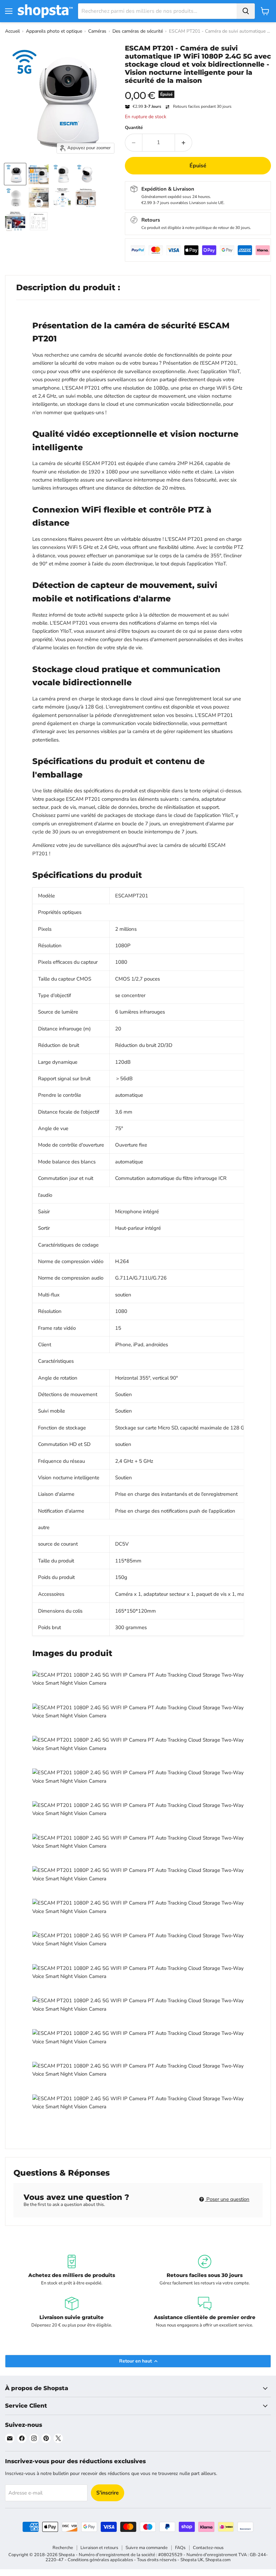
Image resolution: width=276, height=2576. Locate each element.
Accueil (12, 31)
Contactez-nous (208, 2548)
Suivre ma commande (147, 2548)
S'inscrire (108, 2493)
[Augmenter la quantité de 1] (184, 142)
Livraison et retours (99, 2548)
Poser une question (227, 2199)
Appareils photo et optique (54, 31)
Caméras (97, 31)
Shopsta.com (218, 2560)
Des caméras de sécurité (138, 31)
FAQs (180, 2548)
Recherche (63, 2548)
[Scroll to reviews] (198, 89)
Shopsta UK (192, 2560)
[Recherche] (246, 11)
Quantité (134, 128)
